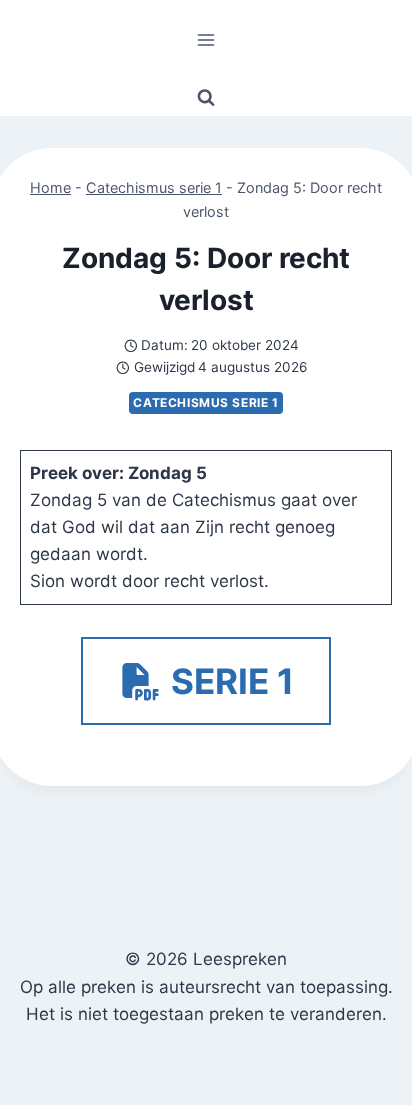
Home (50, 187)
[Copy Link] (377, 1079)
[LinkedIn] (171, 1079)
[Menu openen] (206, 39)
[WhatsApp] (309, 1079)
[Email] (240, 1079)
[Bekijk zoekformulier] (206, 98)
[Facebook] (34, 1079)
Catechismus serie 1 (154, 187)
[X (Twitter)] (103, 1079)
